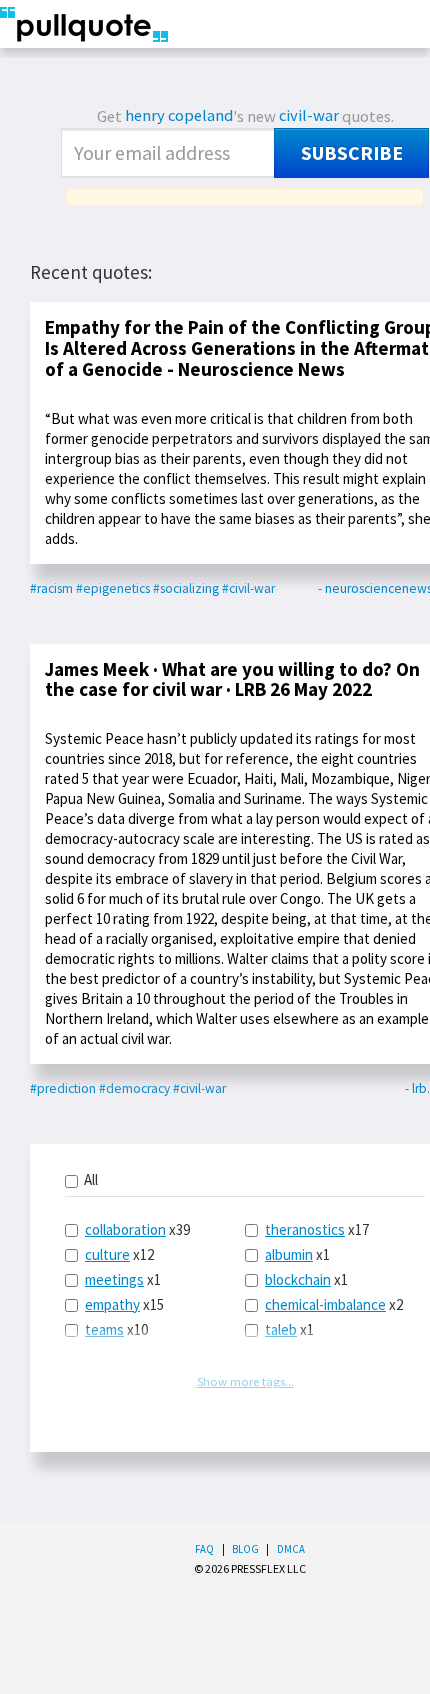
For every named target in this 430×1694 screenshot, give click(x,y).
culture (107, 1254)
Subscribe (352, 153)
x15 (124, 1304)
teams (104, 1329)
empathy (112, 1304)
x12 (119, 1254)
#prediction (63, 1088)
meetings (114, 1279)
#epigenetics (113, 588)
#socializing (186, 588)
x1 (123, 1279)
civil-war (309, 115)
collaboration (125, 1229)
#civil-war (248, 588)
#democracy (134, 1088)
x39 (137, 1229)
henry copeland (179, 115)
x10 (116, 1329)
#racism (51, 588)
